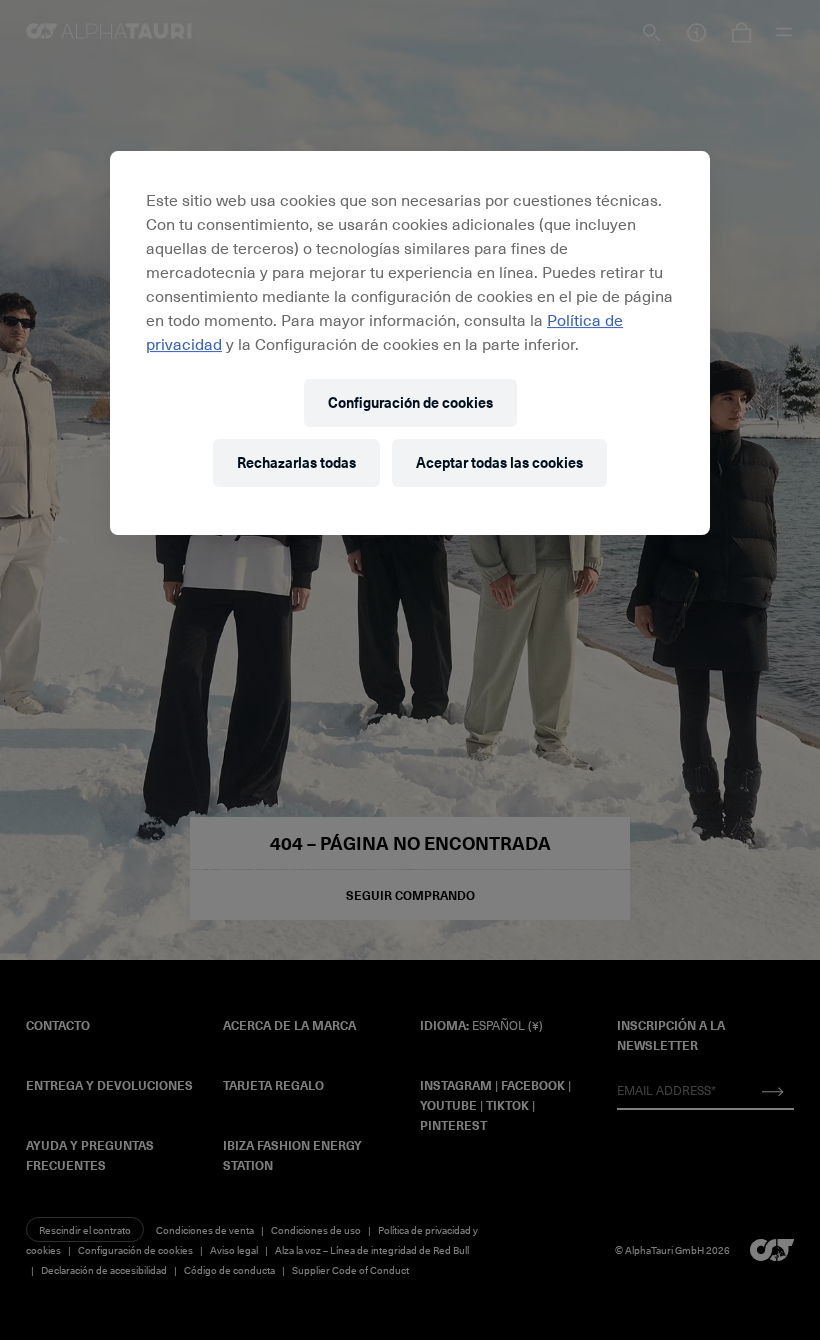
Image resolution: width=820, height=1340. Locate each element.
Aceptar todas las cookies (499, 462)
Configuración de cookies (410, 402)
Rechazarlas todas (296, 462)
